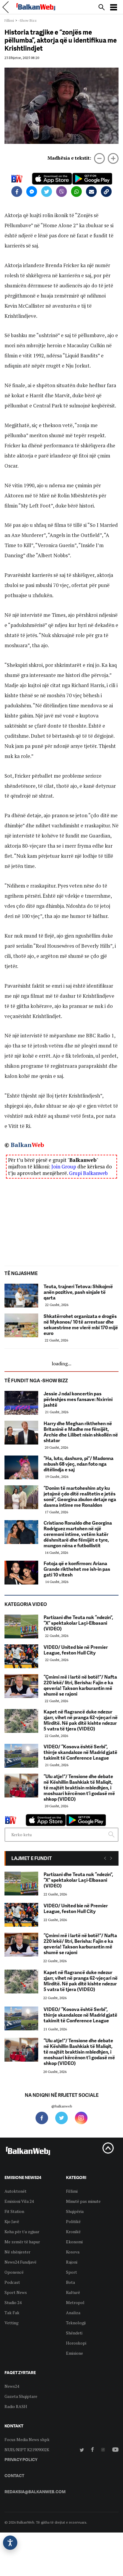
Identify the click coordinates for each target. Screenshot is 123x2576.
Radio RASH (16, 2406)
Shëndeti (74, 2333)
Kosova (73, 2252)
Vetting (11, 2323)
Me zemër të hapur (22, 2242)
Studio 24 (13, 2302)
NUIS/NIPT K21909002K (27, 2450)
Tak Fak (12, 2313)
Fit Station (14, 2211)
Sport (72, 2272)
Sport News (16, 2292)
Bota (70, 2282)
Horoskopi (76, 2343)
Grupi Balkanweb (88, 1173)
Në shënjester (17, 2252)
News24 (12, 2386)
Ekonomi (74, 2242)
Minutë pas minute (83, 2201)
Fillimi (9, 20)
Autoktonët (16, 2191)
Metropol (75, 2302)
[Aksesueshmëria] (10, 2543)
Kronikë (73, 2232)
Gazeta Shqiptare (21, 2396)
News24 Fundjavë (20, 2262)
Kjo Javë (12, 2221)
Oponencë (14, 2272)
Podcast (12, 2282)
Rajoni (72, 2262)
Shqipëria (75, 2211)
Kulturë (73, 2292)
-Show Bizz (27, 20)
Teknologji (76, 2323)
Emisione (74, 2353)
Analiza (73, 2313)
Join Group (64, 1166)
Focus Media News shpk (27, 2439)
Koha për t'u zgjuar (22, 2232)
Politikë (73, 2221)
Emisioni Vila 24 (19, 2201)
